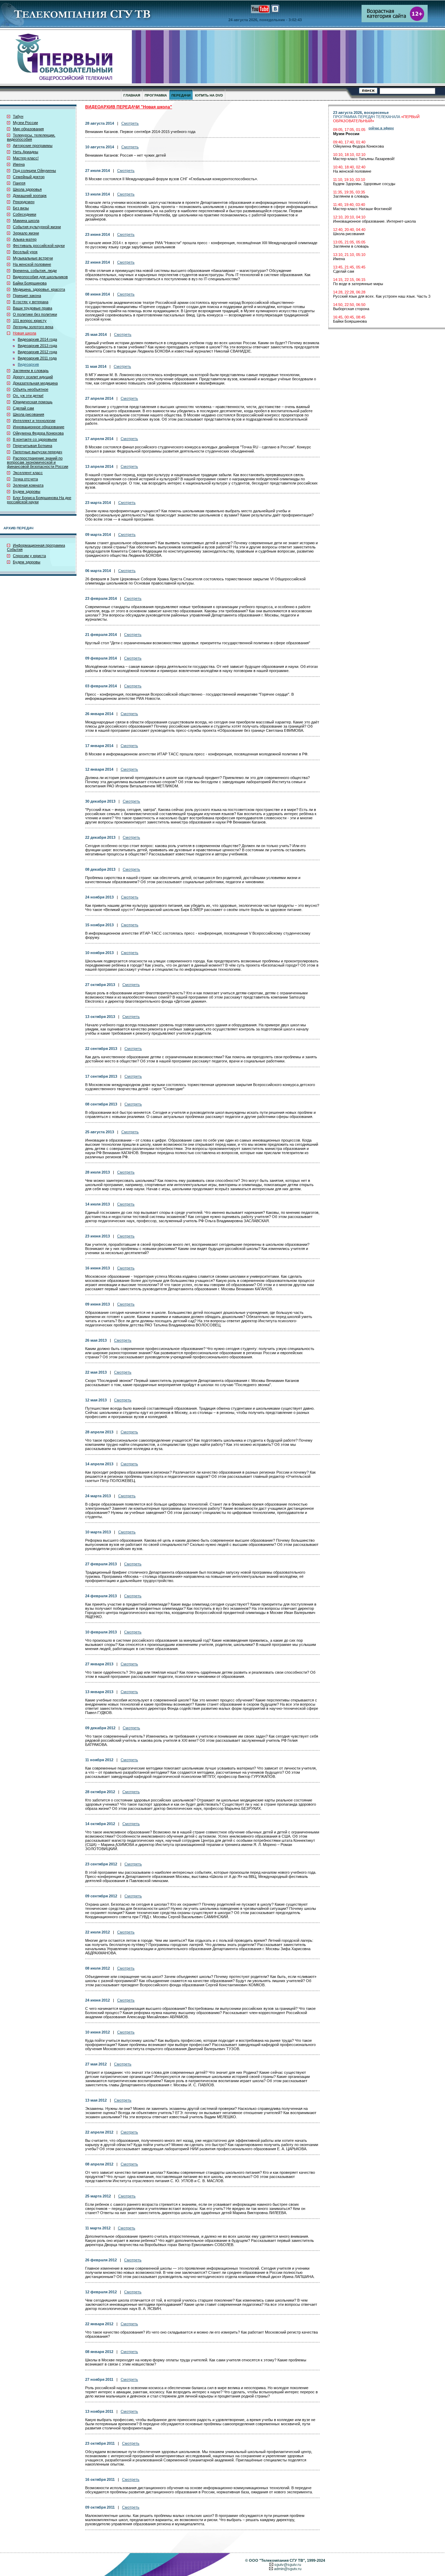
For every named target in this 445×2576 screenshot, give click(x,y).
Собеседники (25, 214)
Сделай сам (23, 408)
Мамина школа (26, 221)
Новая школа (25, 333)
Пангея (19, 183)
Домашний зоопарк (30, 196)
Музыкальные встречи (33, 258)
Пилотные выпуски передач (38, 452)
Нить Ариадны (26, 152)
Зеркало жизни (26, 233)
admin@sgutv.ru (288, 2569)
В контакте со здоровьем (35, 439)
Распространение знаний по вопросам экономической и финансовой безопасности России (38, 462)
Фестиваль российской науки (39, 246)
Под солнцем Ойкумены (34, 171)
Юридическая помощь (33, 402)
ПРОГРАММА (156, 95)
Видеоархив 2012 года (37, 352)
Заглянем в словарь (31, 371)
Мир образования (28, 129)
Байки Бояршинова (30, 283)
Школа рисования (29, 414)
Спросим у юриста (29, 556)
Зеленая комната (28, 485)
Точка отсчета (25, 479)
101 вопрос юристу (30, 321)
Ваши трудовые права (33, 308)
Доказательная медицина (35, 383)
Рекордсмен (24, 202)
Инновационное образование (39, 427)
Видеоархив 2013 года (37, 346)
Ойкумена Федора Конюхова (38, 433)
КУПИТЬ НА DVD (209, 95)
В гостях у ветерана (31, 302)
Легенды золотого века (33, 327)
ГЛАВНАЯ (132, 95)
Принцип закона (27, 296)
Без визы (21, 208)
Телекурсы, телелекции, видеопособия (31, 137)
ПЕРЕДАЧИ (181, 95)
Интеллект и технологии (34, 421)
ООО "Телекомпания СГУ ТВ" (277, 2560)
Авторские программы (33, 146)
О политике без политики (35, 314)
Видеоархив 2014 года (37, 339)
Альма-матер (25, 239)
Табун (18, 116)
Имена (19, 164)
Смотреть (130, 123)
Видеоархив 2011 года (37, 358)
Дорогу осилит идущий (33, 377)
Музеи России (25, 123)
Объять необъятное (31, 389)
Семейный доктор (29, 177)
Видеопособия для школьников (40, 277)
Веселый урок (25, 252)
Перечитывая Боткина (33, 446)
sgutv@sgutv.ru (288, 2565)
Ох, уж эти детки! (28, 396)
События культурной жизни (37, 227)
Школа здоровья (27, 189)
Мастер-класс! (26, 158)
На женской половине (32, 264)
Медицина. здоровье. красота (39, 289)
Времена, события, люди (35, 271)
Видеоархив (28, 364)
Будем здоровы (27, 491)
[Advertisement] (387, 382)
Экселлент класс (28, 473)
